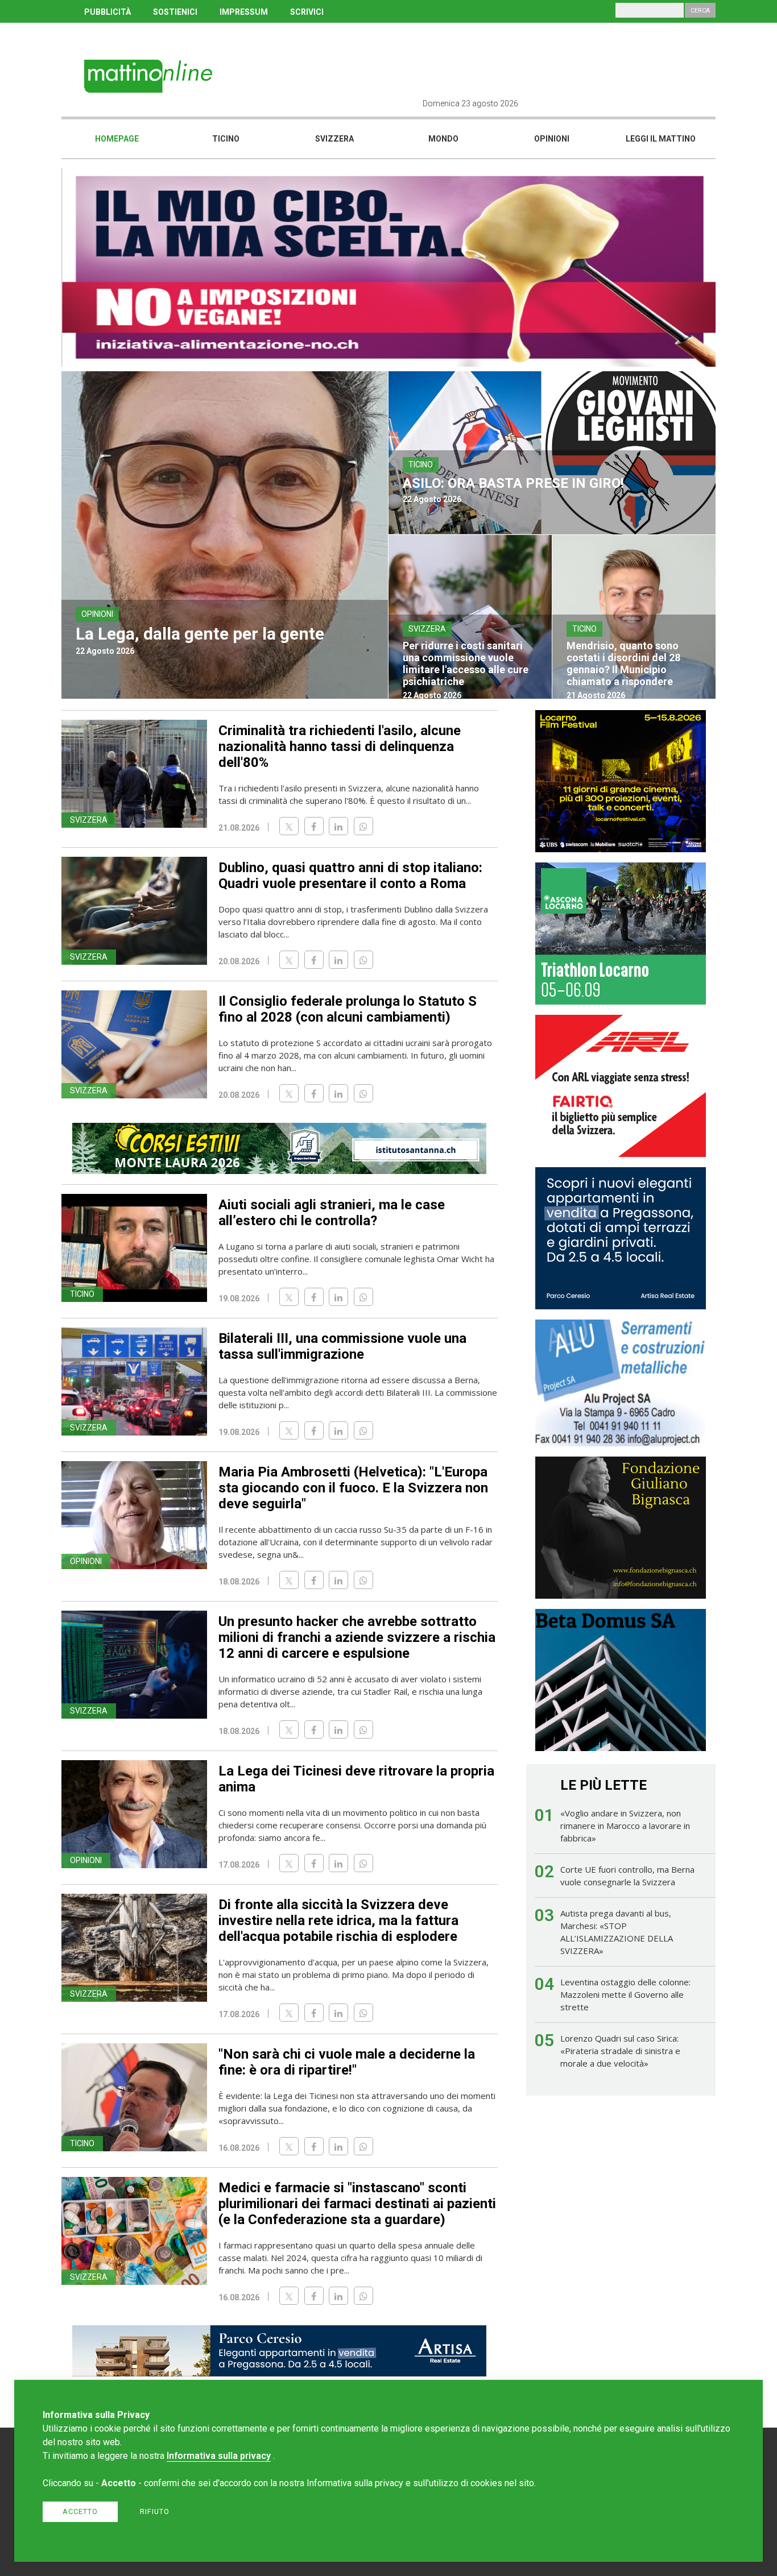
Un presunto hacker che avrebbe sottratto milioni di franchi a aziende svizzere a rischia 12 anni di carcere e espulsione (357, 1637)
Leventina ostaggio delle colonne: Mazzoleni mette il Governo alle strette (625, 1994)
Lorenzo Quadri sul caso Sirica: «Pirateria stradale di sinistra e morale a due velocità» (620, 2051)
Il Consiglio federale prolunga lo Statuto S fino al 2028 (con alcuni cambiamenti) (348, 1009)
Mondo (443, 139)
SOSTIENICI (175, 12)
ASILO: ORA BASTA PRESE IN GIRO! (513, 483)
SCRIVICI (307, 12)
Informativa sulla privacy (219, 2456)
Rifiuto (155, 2511)
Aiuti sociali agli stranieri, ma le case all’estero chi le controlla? (332, 1213)
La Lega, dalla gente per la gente (200, 634)
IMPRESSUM (244, 12)
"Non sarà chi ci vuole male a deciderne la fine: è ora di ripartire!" (347, 2062)
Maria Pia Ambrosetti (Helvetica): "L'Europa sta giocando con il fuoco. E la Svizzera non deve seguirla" (353, 1488)
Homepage (117, 139)
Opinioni (552, 139)
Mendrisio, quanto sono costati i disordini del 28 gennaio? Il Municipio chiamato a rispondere (623, 663)
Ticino (226, 139)
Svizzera (334, 139)
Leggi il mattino (661, 139)
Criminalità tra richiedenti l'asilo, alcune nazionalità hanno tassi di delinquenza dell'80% (340, 746)
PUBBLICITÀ (108, 12)
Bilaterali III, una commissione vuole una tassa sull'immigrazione (342, 1346)
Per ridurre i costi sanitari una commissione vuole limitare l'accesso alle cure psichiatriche (466, 663)
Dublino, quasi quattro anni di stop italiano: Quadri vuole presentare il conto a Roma (350, 876)
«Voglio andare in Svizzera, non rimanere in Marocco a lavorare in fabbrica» (625, 1826)
